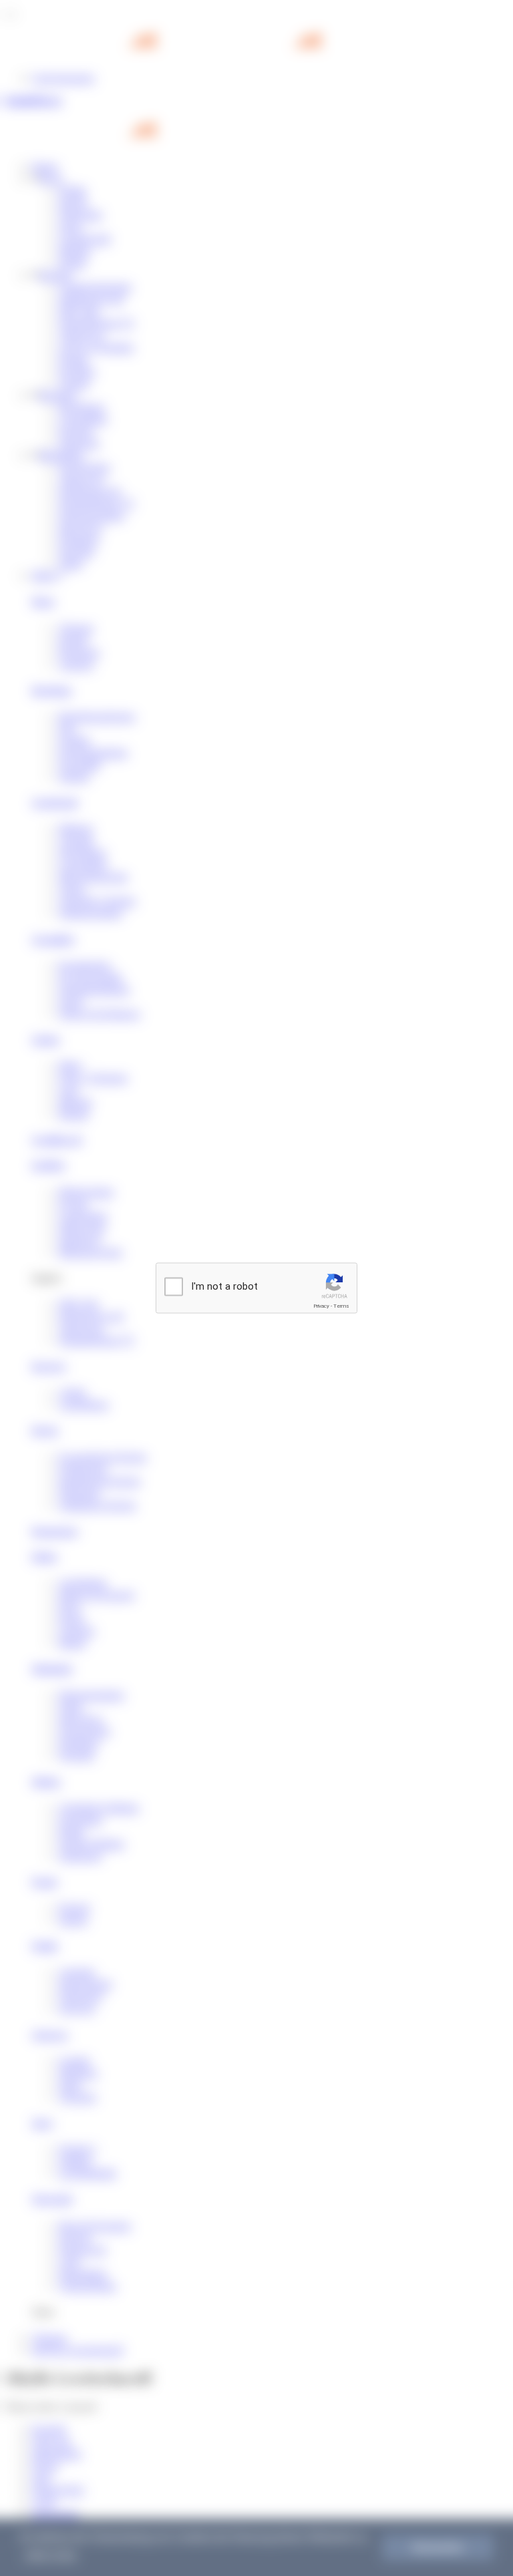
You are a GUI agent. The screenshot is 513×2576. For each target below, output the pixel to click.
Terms (341, 1306)
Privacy (321, 1306)
